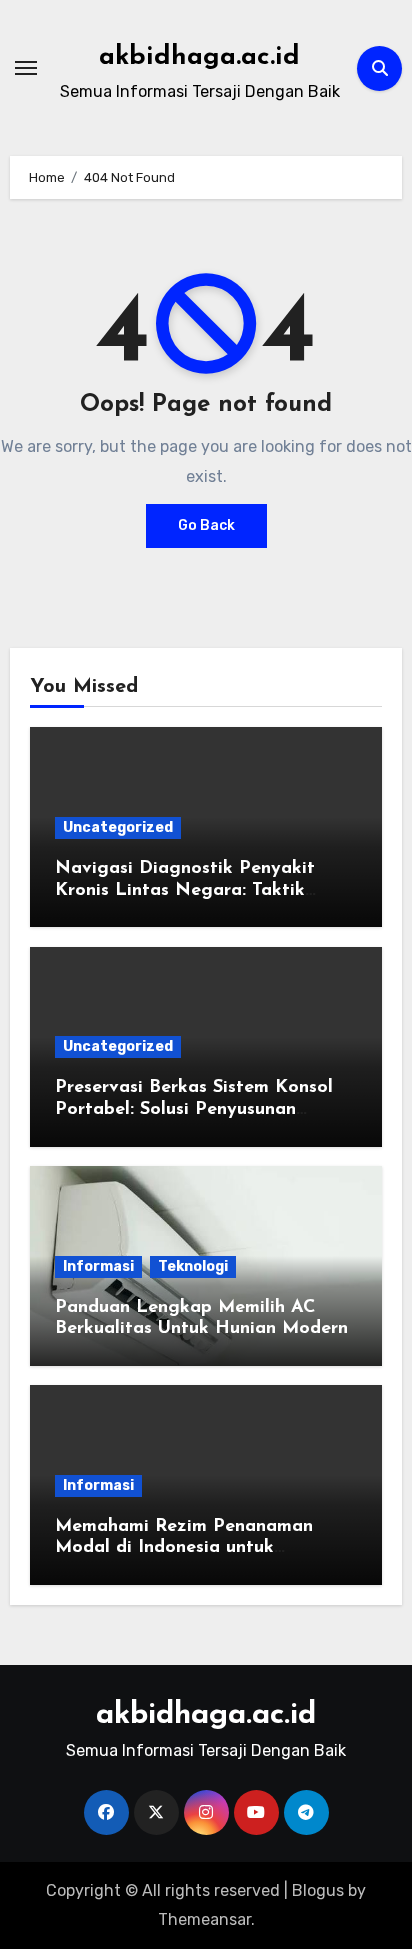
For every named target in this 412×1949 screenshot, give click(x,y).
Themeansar (204, 1919)
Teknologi (193, 1266)
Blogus (318, 1890)
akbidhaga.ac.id (199, 57)
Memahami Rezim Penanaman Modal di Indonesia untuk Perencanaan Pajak (184, 1548)
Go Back (206, 525)
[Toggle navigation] (26, 68)
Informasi (98, 1266)
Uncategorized (118, 827)
